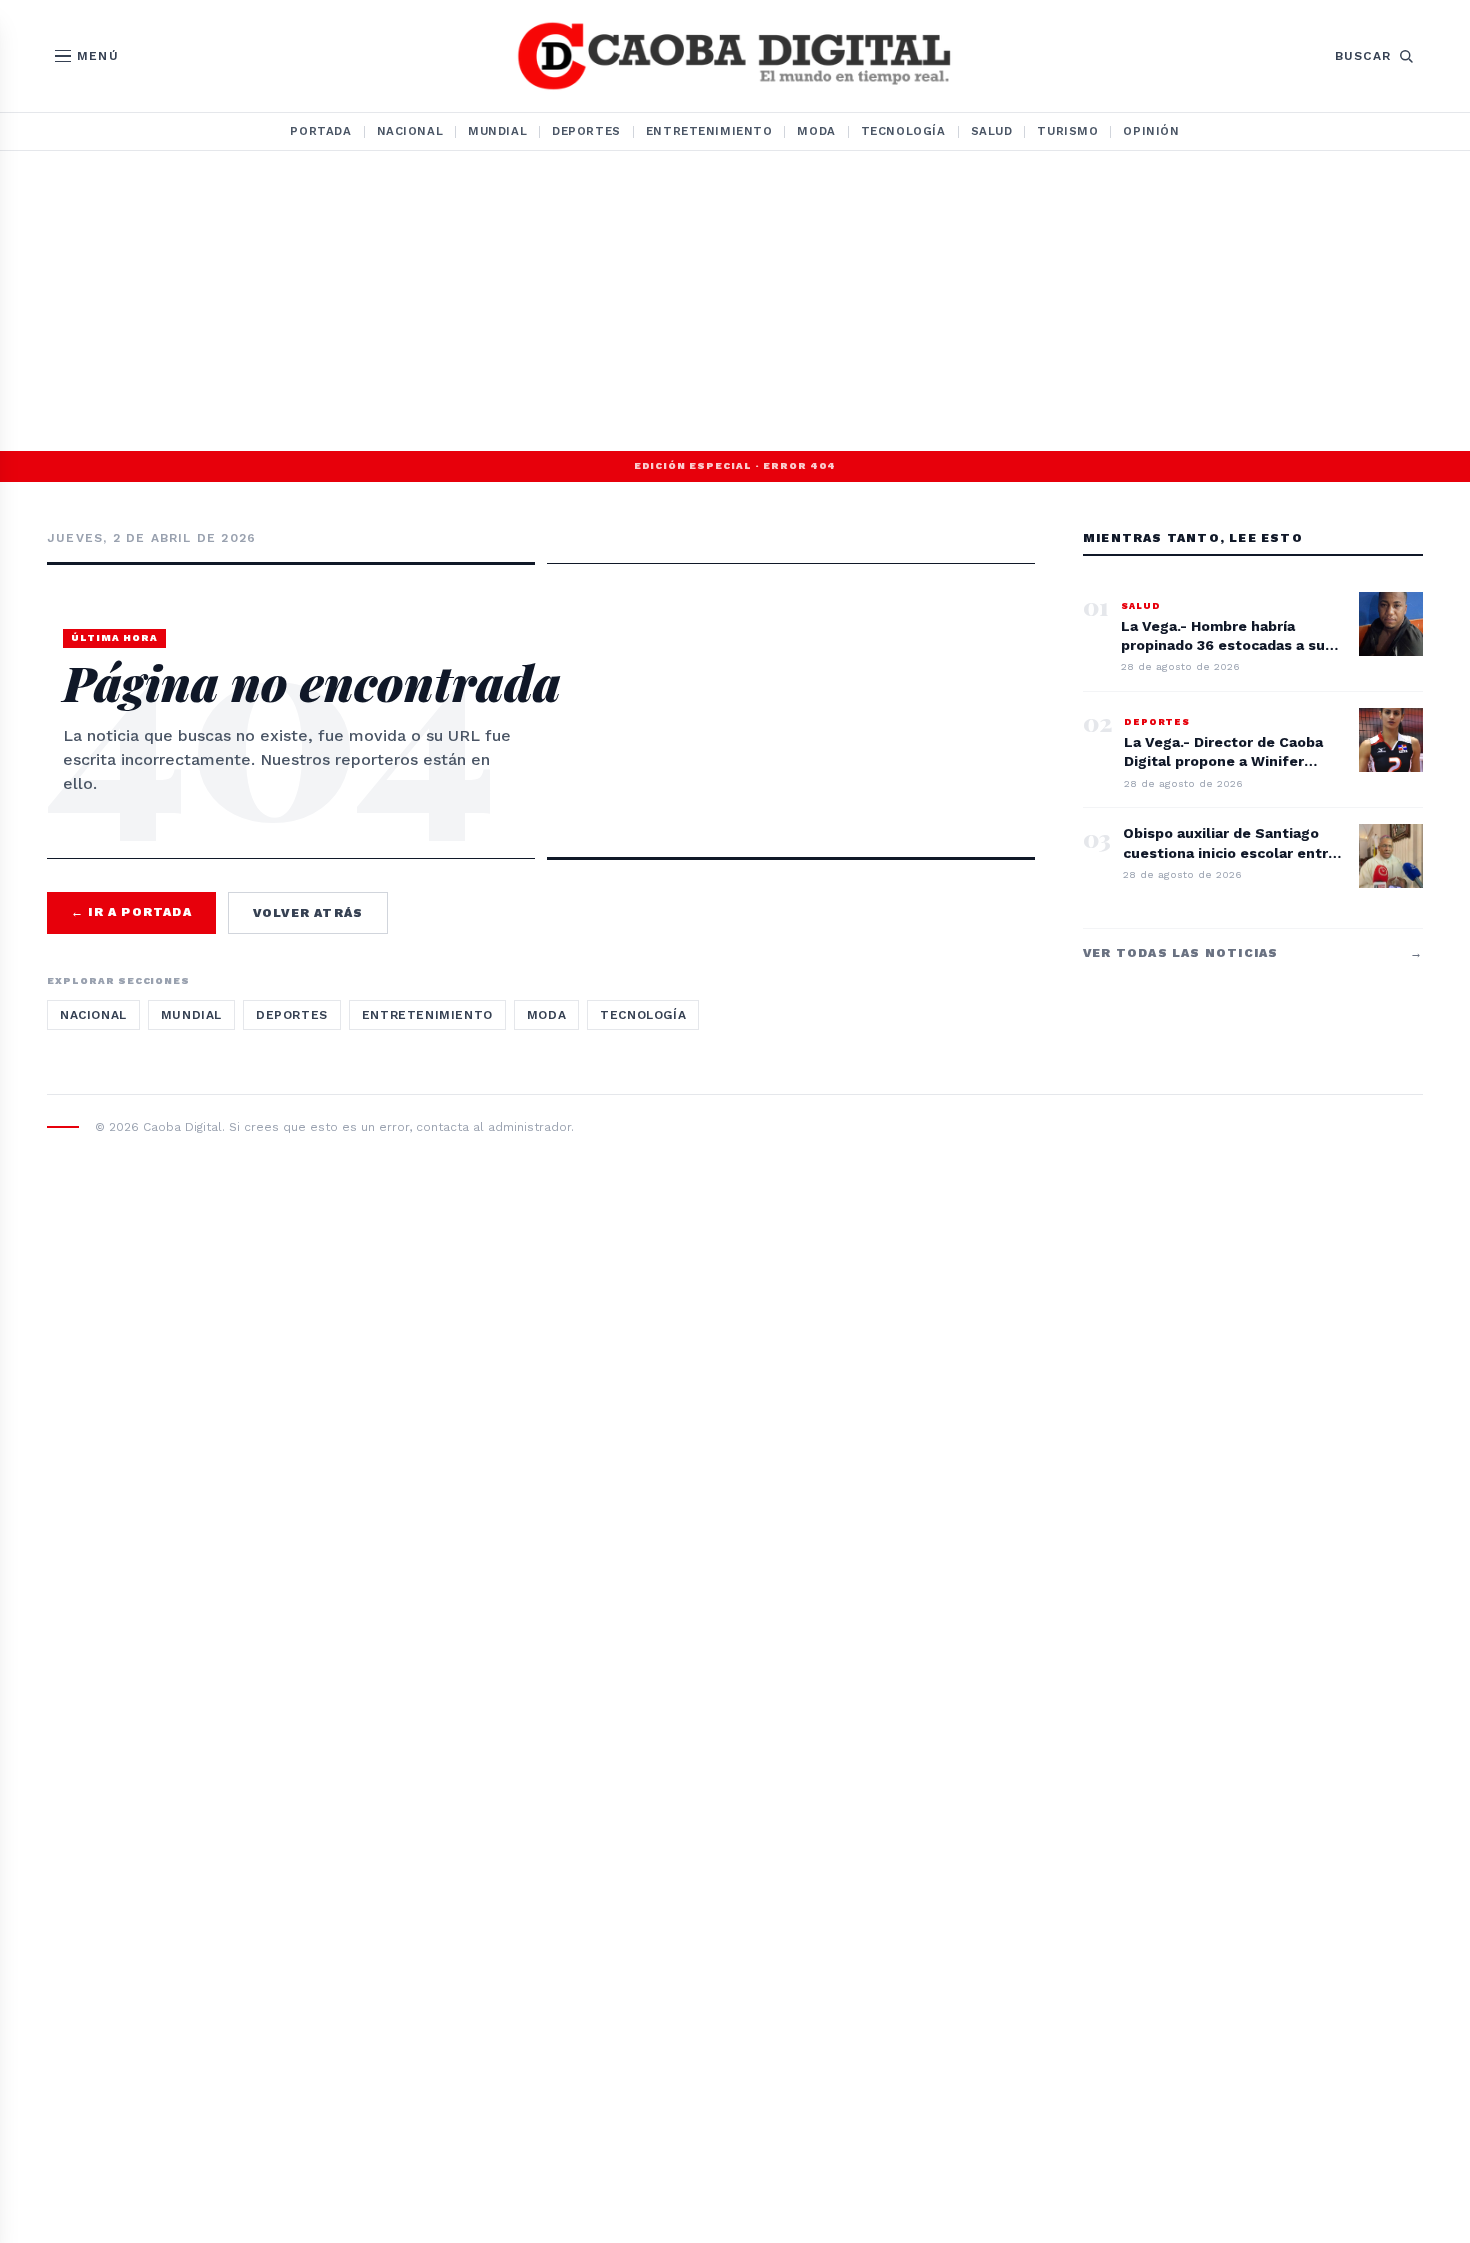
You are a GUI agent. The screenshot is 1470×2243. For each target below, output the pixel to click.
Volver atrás (308, 913)
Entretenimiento (709, 131)
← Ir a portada (131, 912)
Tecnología (903, 131)
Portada (320, 131)
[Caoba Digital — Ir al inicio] (734, 56)
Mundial (497, 131)
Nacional (410, 131)
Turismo (1067, 131)
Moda (816, 131)
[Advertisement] (735, 301)
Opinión (1151, 131)
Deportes (586, 131)
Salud (992, 131)
